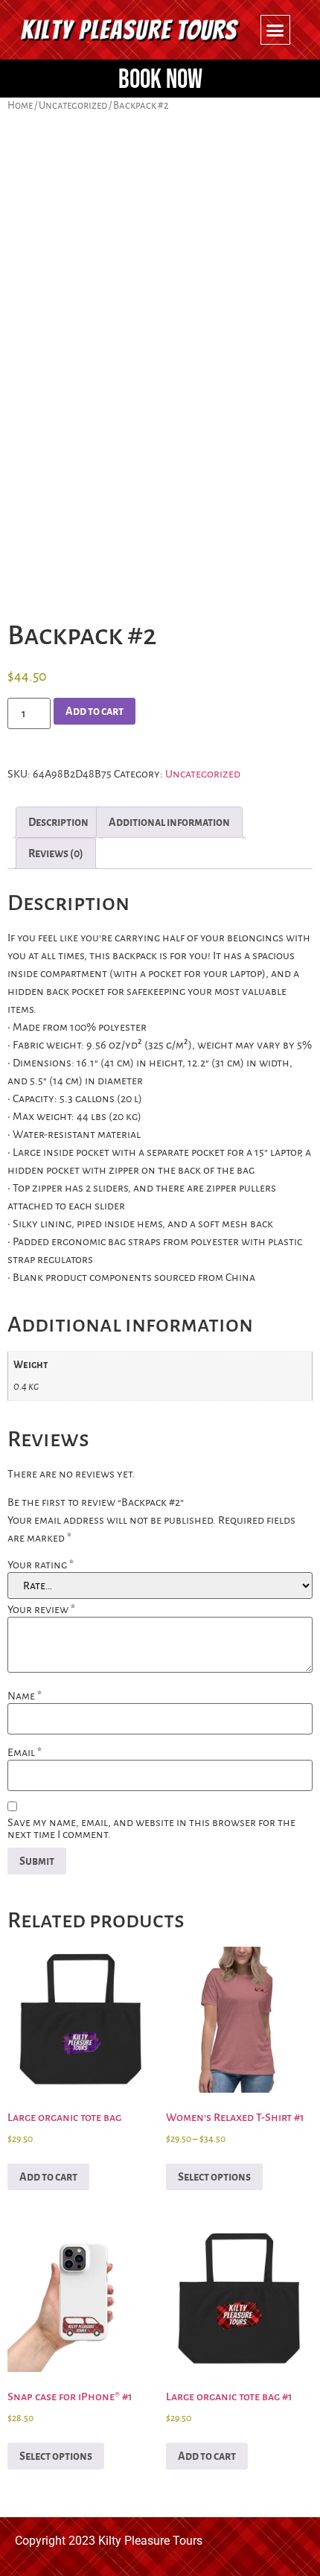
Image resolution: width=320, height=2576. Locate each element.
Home (20, 105)
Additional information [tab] (169, 822)
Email (25, 1752)
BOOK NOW (160, 80)
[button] (275, 30)
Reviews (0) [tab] (56, 853)
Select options (214, 2177)
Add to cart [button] (48, 2177)
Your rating (41, 1565)
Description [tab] (58, 822)
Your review (41, 1609)
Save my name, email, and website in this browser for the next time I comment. (151, 1828)
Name (25, 1696)
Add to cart (95, 711)
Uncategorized (73, 105)
